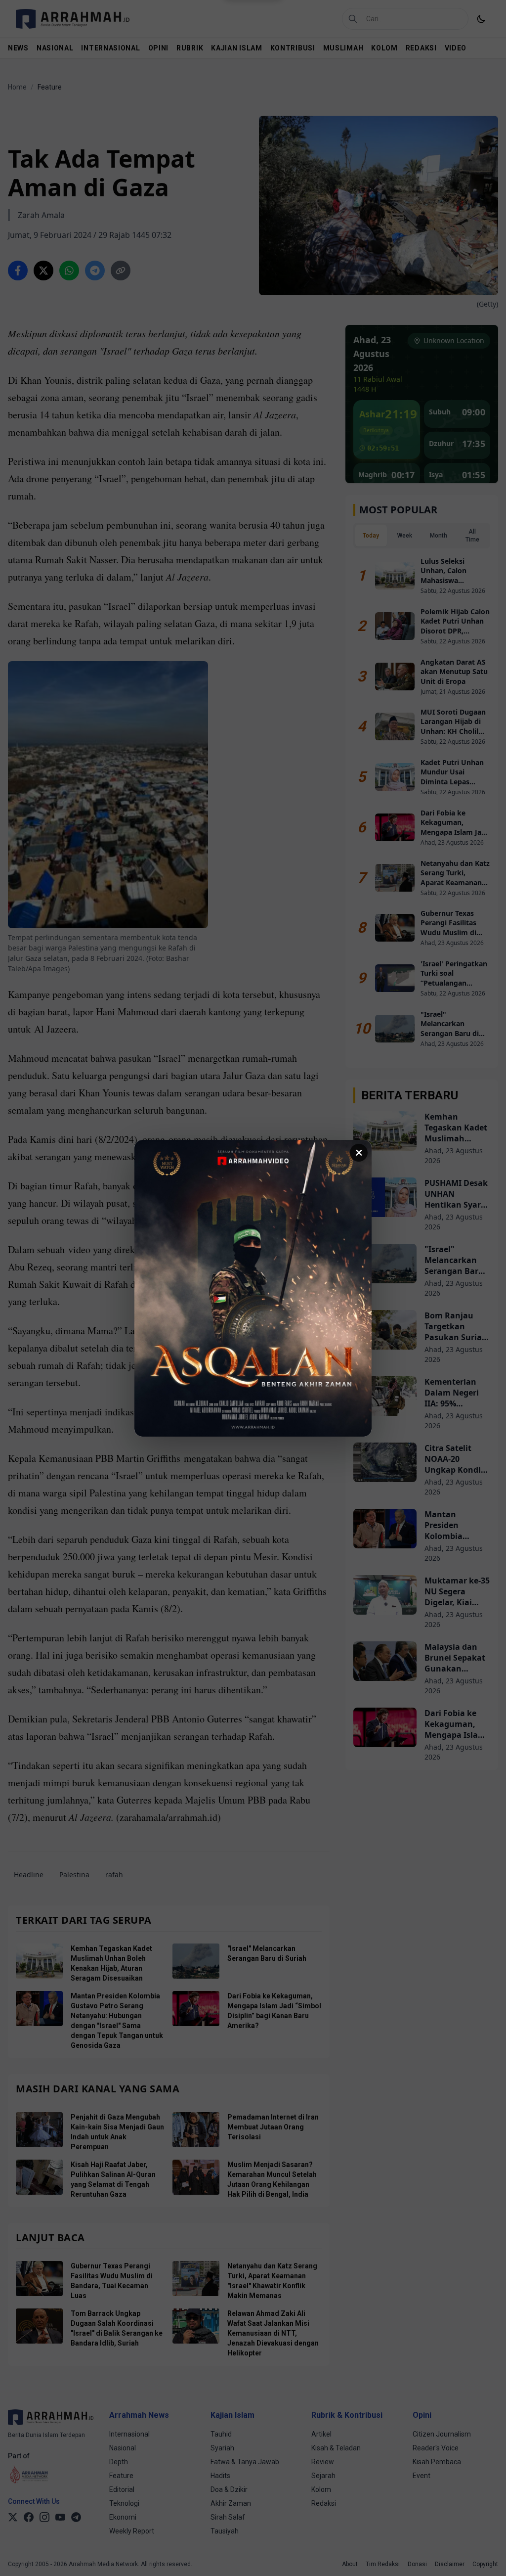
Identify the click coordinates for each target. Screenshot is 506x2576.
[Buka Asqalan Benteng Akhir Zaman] (253, 1288)
